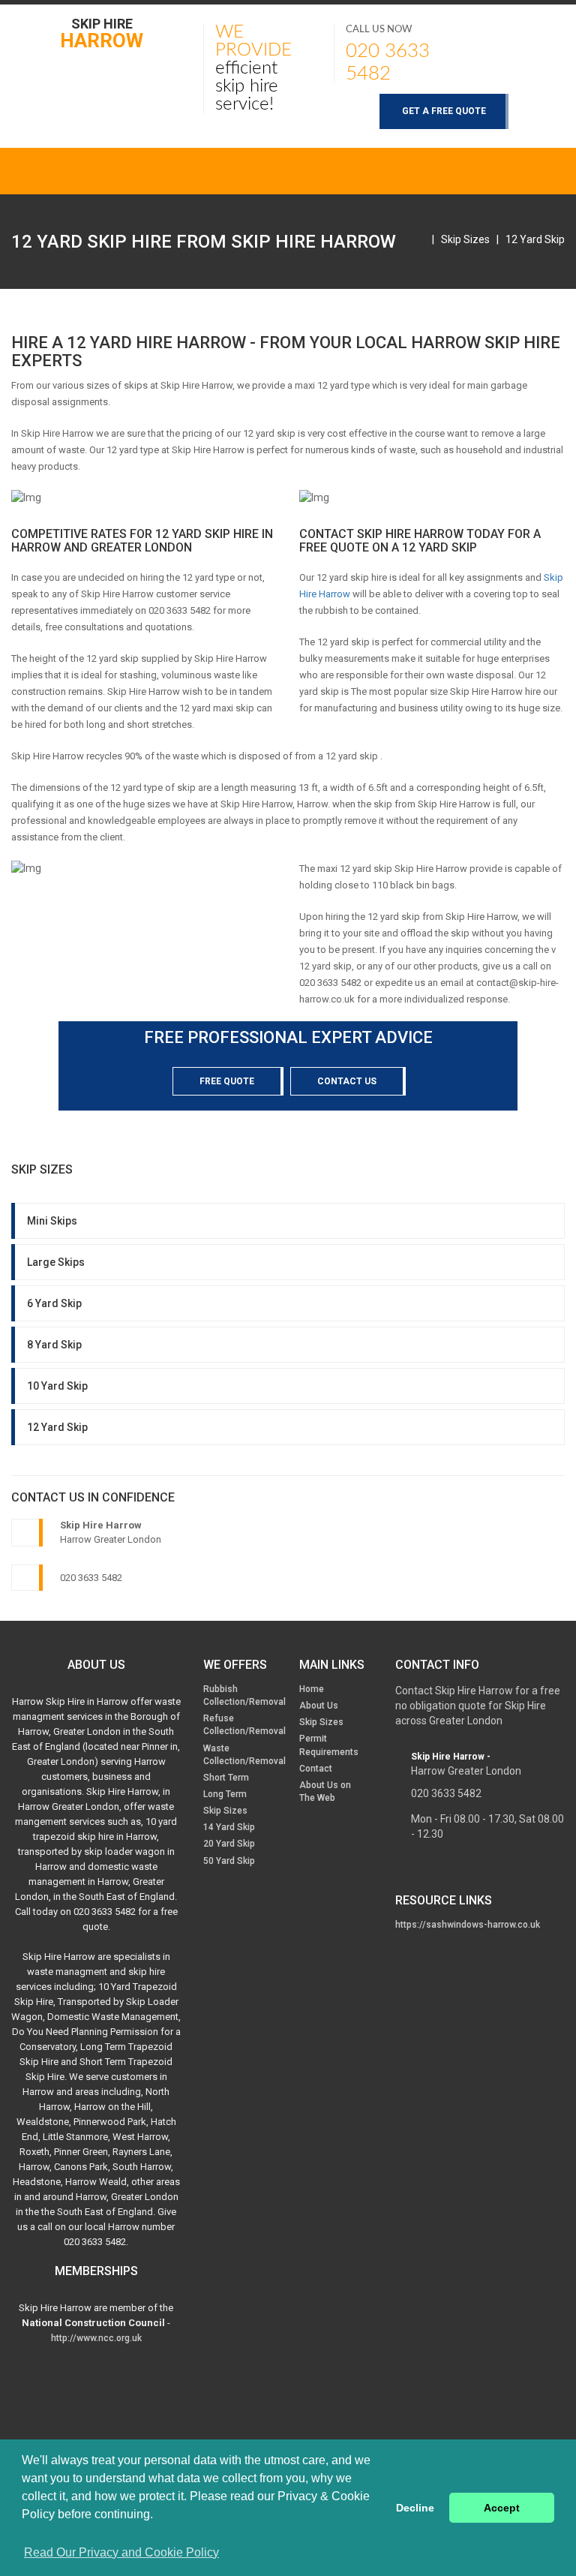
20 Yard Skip (229, 1844)
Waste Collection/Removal (244, 1755)
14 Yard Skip (229, 1827)
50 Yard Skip (229, 1861)
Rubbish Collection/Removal (244, 1695)
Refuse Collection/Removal (244, 1725)
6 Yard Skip (54, 1303)
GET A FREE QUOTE (444, 111)
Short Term (226, 1778)
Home (312, 1689)
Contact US (347, 1081)
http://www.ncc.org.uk (96, 2338)
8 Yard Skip (54, 1345)
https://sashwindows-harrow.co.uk (468, 1925)
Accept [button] (502, 2508)
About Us (319, 1706)
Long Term (225, 1794)
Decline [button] (415, 2508)
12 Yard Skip (535, 239)
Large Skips (56, 1262)
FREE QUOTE (227, 1081)
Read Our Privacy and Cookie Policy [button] (121, 2552)
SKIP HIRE (102, 33)
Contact (316, 1769)
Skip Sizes (465, 239)
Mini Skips (52, 1221)
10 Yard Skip (57, 1386)
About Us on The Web (325, 1791)
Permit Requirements (329, 1745)
